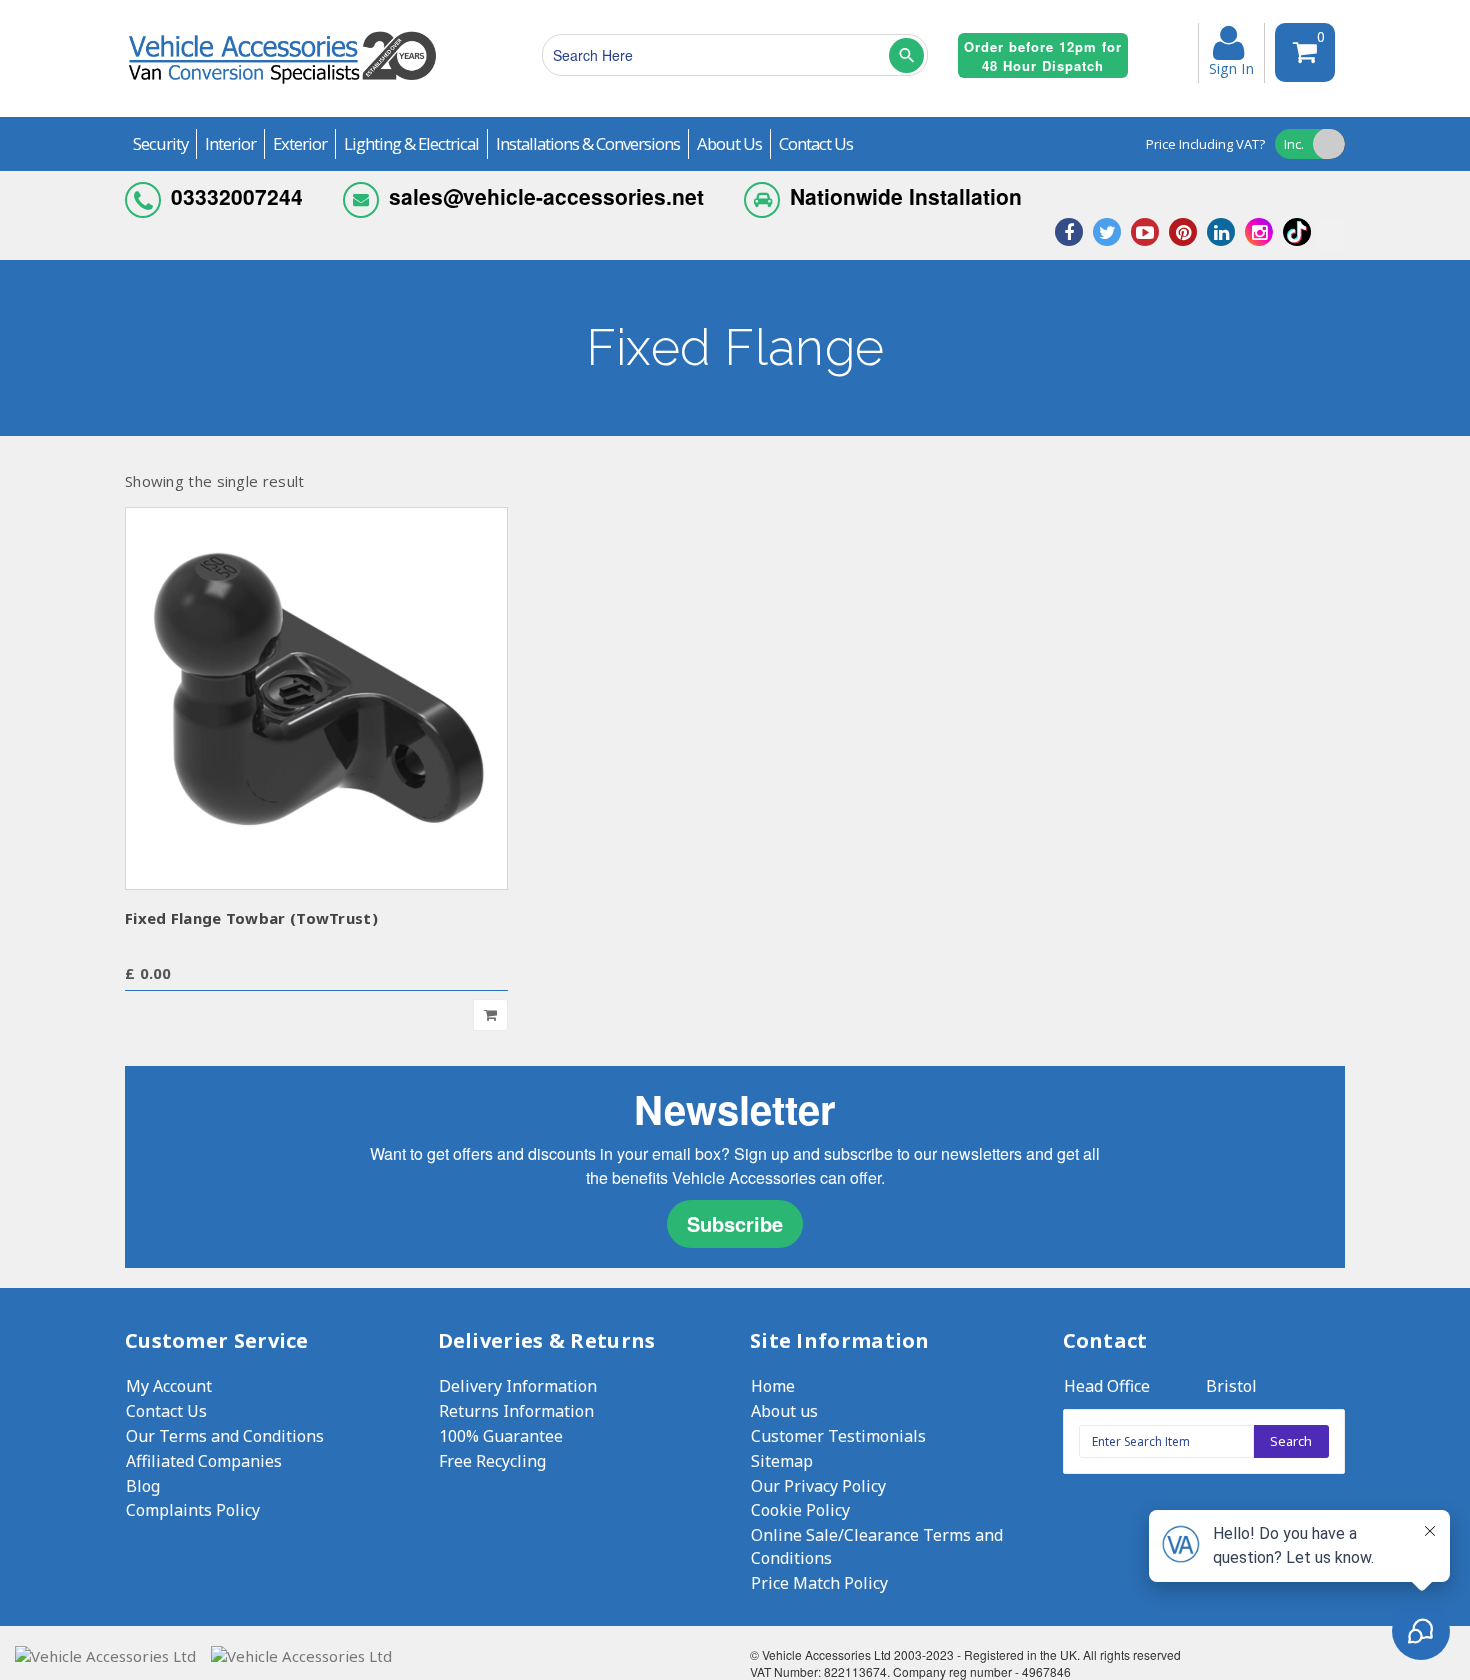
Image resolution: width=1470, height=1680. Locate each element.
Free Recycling (492, 1461)
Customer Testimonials (838, 1436)
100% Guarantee (501, 1436)
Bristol (1231, 1386)
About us (784, 1411)
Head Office (1107, 1386)
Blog (143, 1486)
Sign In (1231, 67)
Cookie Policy (800, 1510)
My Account (169, 1386)
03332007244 (237, 196)
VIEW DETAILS (316, 697)
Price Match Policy (819, 1583)
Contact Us (166, 1411)
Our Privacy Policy (818, 1486)
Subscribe (735, 1223)
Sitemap (782, 1461)
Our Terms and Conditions (225, 1436)
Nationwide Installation (906, 196)
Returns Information (516, 1411)
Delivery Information (518, 1386)
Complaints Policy (193, 1510)
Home (773, 1386)
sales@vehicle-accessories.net (546, 196)
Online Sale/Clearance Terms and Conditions (877, 1546)
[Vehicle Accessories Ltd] (282, 86)
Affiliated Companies (204, 1461)
